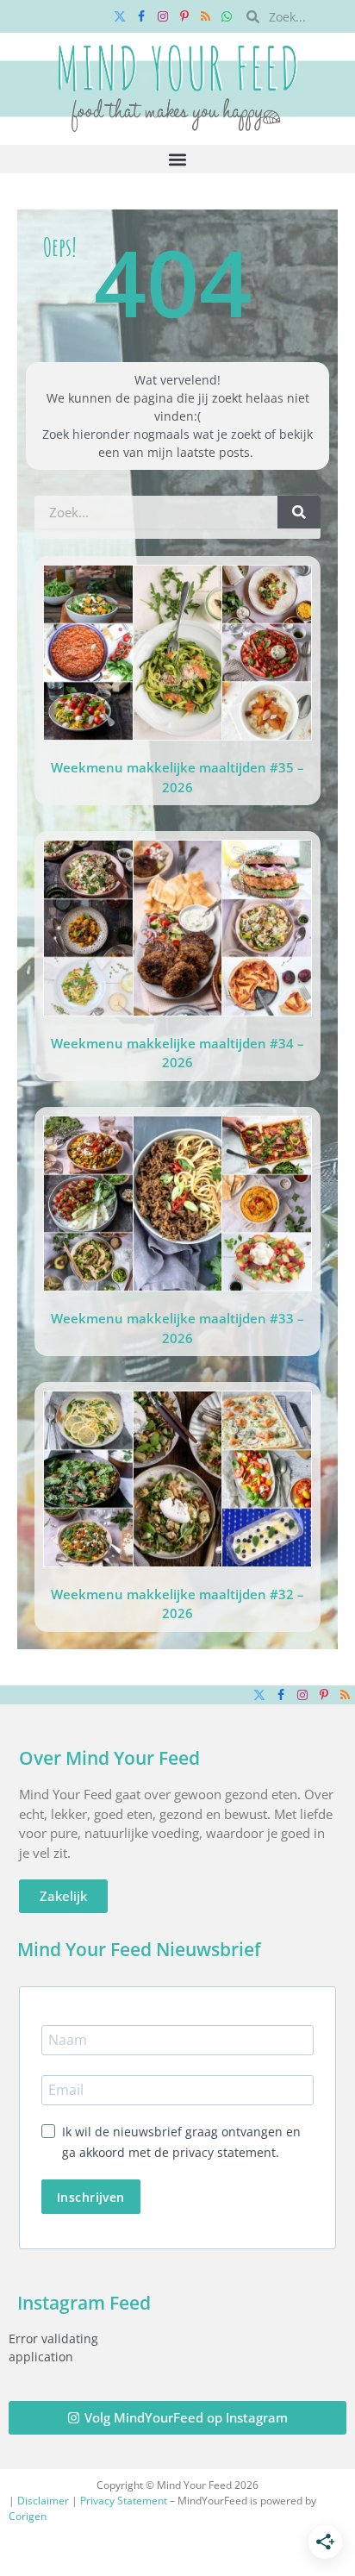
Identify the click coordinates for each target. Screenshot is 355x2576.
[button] (178, 159)
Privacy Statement (124, 2501)
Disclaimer (43, 2501)
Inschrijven (91, 2197)
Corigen (28, 2516)
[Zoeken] (299, 512)
